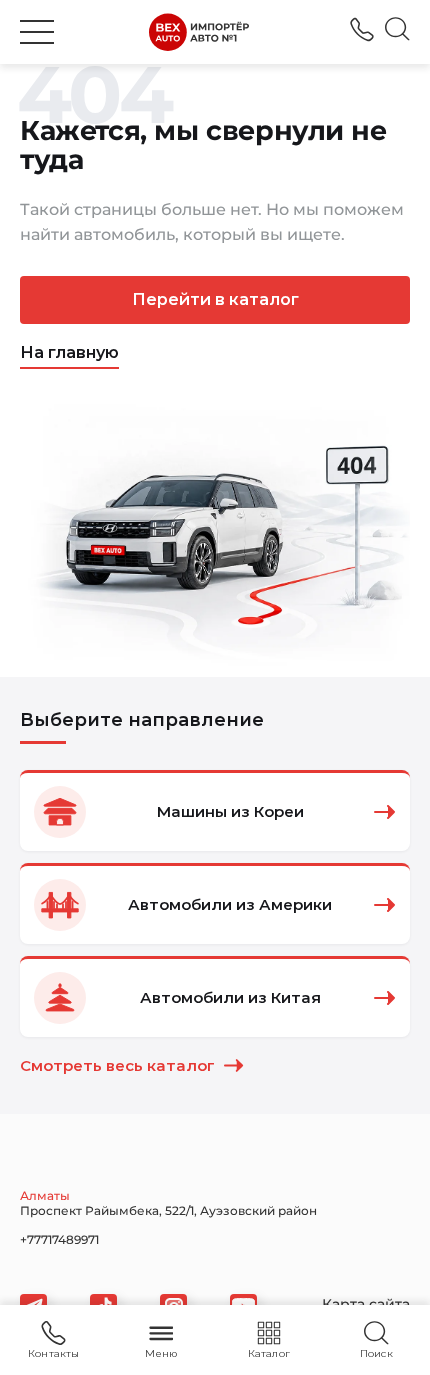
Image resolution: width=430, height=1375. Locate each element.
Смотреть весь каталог (117, 1065)
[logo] (199, 32)
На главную (69, 352)
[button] (37, 32)
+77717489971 (59, 1239)
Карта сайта (366, 1304)
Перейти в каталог (215, 299)
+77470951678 (362, 29)
